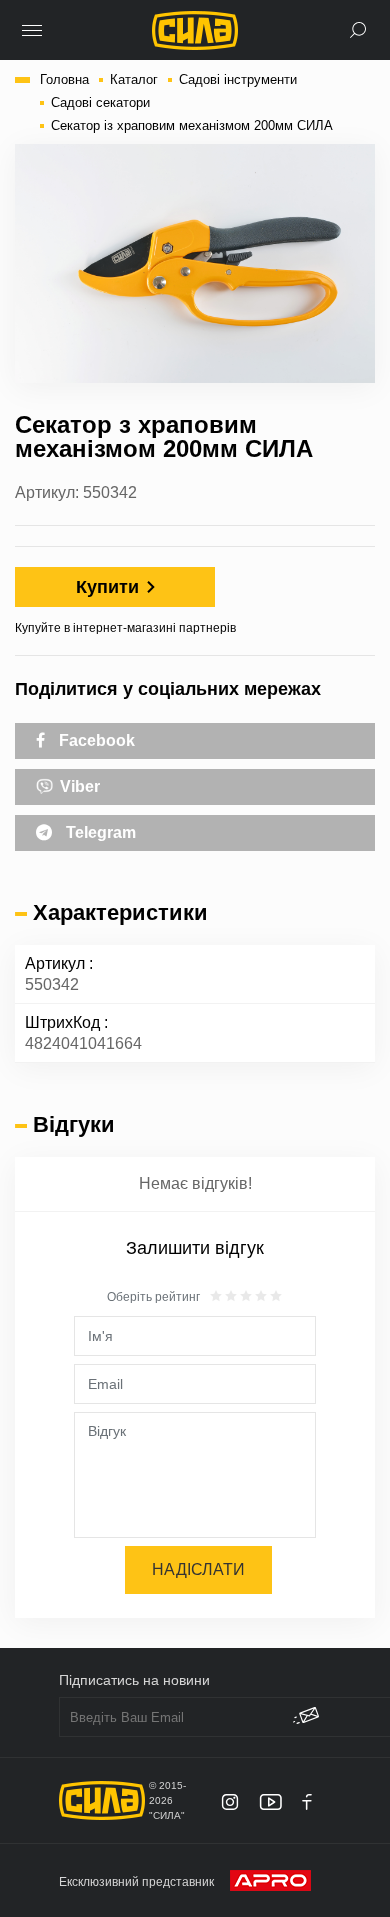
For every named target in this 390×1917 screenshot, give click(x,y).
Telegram (99, 832)
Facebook (95, 740)
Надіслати (198, 1569)
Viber (78, 786)
